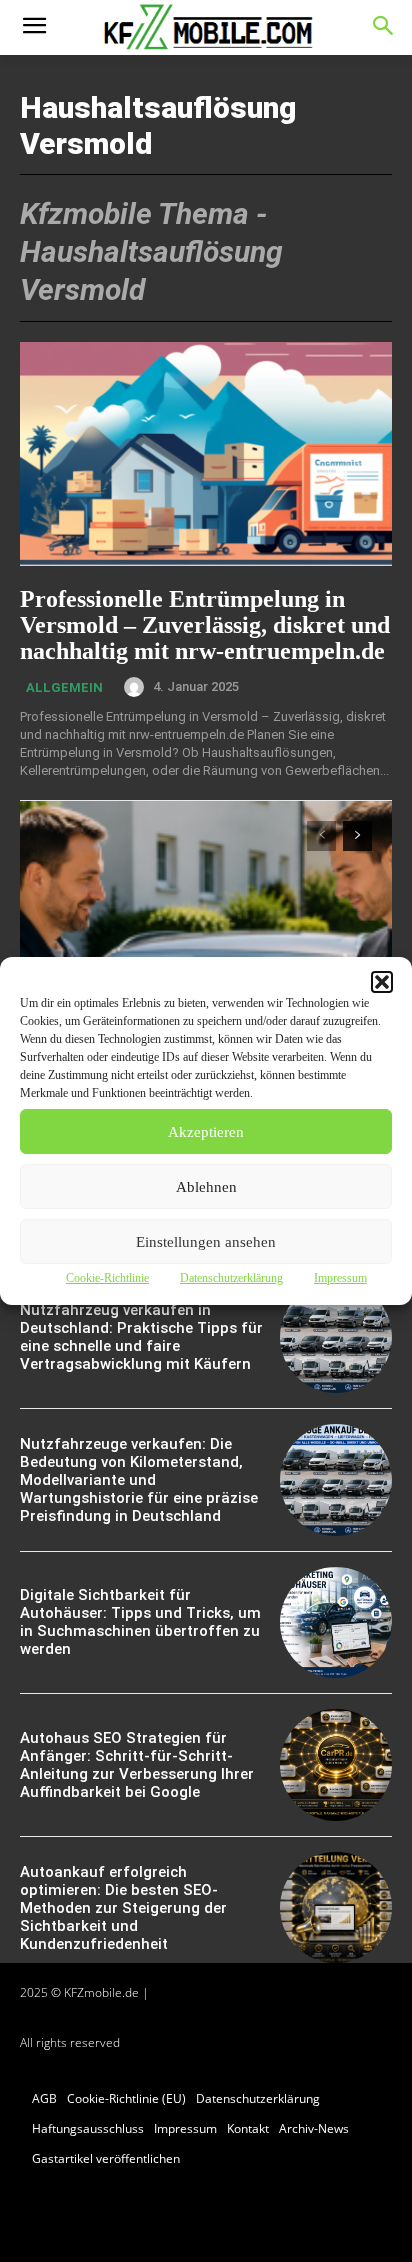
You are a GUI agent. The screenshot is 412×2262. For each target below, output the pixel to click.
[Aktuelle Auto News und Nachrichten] (205, 27)
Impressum (340, 1278)
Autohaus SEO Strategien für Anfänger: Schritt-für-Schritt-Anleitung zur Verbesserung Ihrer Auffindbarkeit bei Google (137, 1765)
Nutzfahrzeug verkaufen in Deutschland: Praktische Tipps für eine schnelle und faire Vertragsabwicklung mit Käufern (141, 1337)
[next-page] (357, 836)
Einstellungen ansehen (206, 1242)
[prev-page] (321, 836)
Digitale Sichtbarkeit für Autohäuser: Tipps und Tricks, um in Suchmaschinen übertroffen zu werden (140, 1622)
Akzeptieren (206, 1132)
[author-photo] (137, 687)
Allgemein (64, 687)
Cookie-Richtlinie (107, 1278)
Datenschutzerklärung (231, 1278)
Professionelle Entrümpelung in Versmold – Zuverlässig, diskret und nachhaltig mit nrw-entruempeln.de (205, 625)
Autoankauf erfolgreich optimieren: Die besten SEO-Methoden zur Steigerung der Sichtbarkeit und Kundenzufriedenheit (123, 1908)
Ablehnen (206, 1187)
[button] (382, 982)
